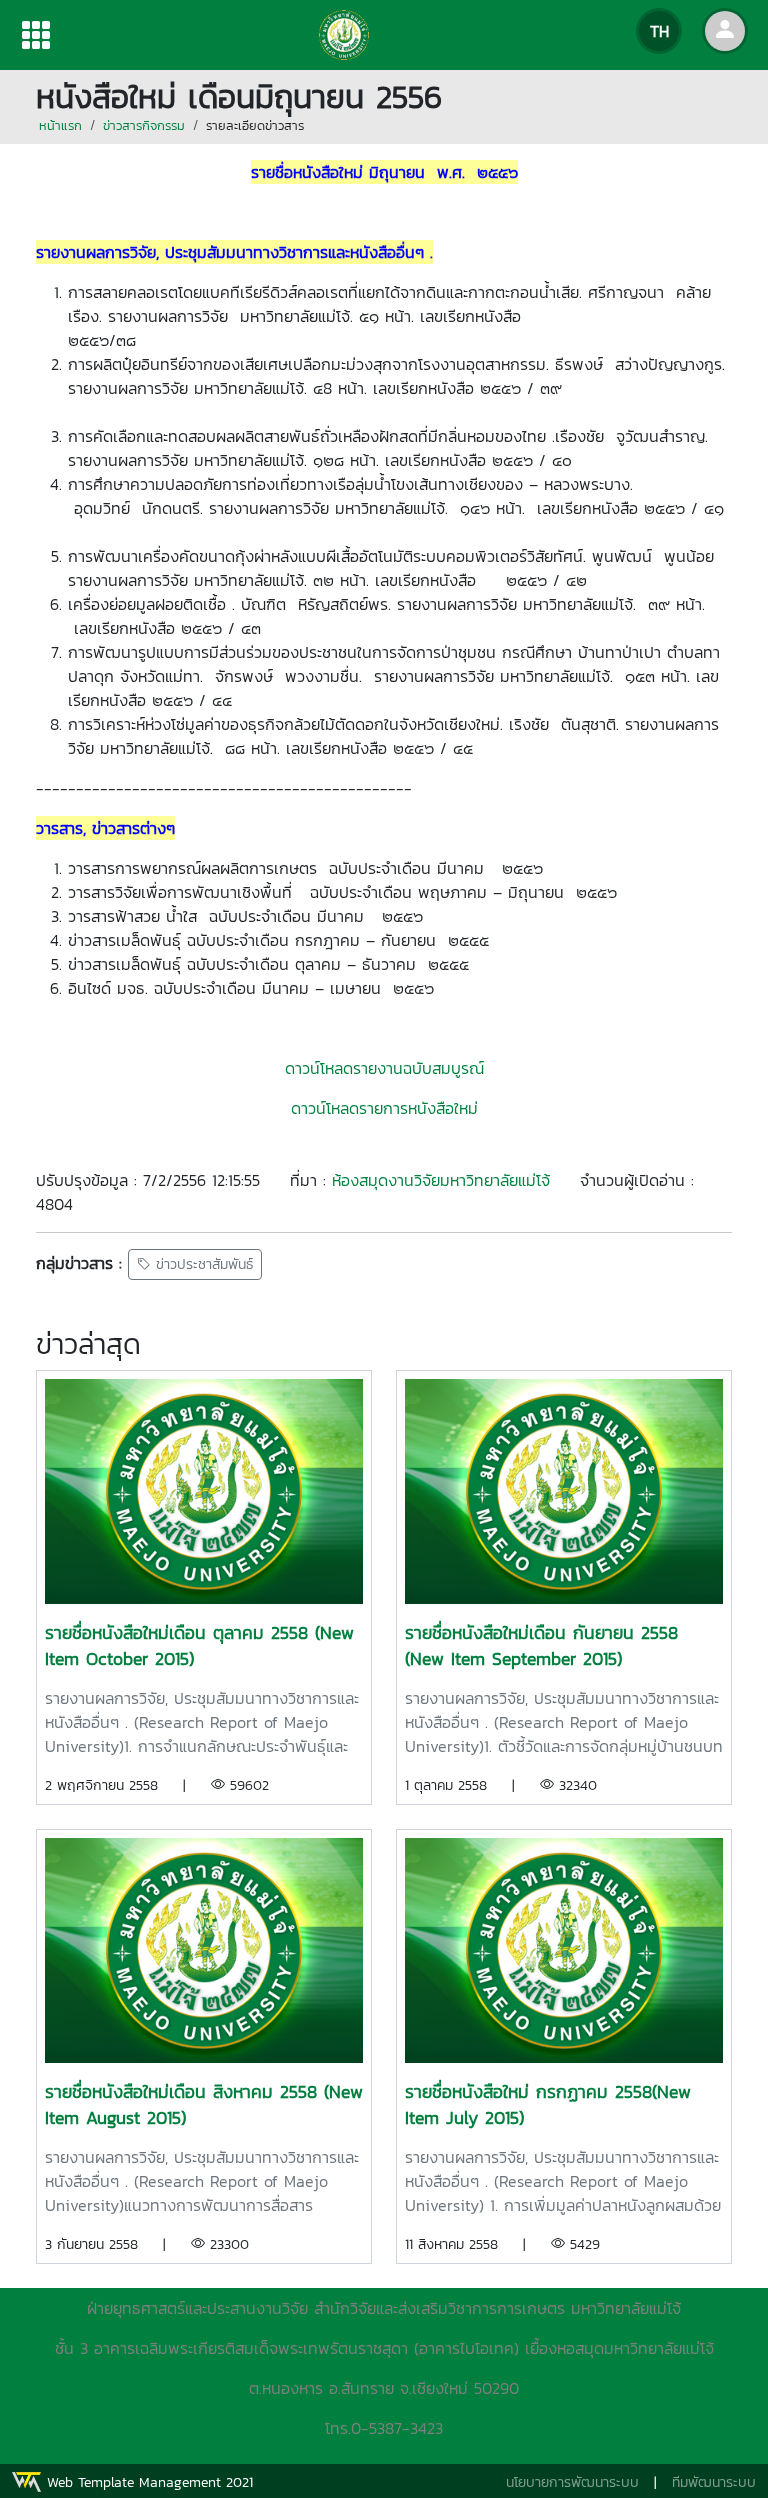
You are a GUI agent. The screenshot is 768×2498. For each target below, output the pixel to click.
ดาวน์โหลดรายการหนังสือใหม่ (384, 1108)
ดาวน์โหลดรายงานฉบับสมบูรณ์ (384, 1068)
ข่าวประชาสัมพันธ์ (202, 1264)
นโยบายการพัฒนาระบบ (572, 2482)
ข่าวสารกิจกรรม (144, 125)
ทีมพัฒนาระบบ (714, 2482)
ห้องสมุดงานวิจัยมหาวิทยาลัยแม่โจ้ (441, 1180)
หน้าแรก (60, 125)
